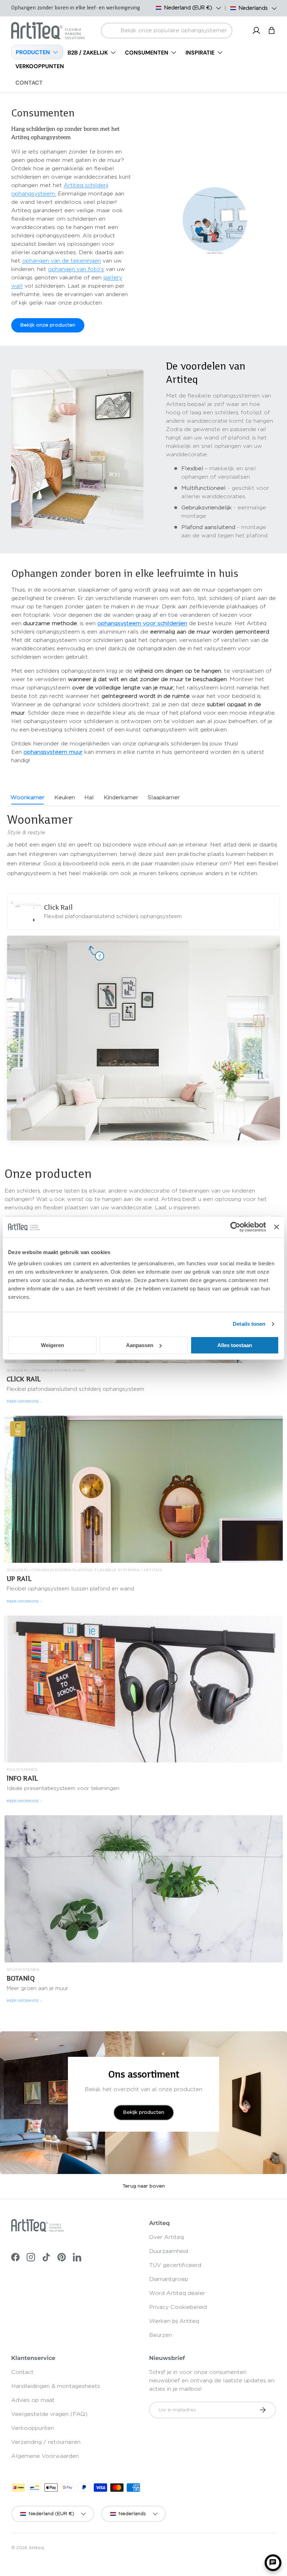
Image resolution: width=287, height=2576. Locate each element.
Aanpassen (140, 1345)
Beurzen (160, 2335)
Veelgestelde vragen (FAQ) (49, 2414)
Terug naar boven (144, 2186)
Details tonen (249, 1324)
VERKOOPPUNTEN (40, 66)
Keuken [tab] (65, 797)
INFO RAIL (22, 1778)
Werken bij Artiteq (174, 2321)
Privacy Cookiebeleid (178, 2307)
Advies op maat (33, 2400)
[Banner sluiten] (276, 1227)
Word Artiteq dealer (177, 2293)
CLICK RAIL (24, 1379)
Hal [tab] (89, 797)
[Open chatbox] (273, 2563)
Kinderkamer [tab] (121, 797)
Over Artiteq (166, 2237)
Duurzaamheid (169, 2251)
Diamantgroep (169, 2279)
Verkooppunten (33, 2428)
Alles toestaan (235, 1345)
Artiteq (36, 2548)
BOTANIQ (21, 1978)
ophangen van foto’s (76, 269)
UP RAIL (19, 1579)
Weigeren (52, 1345)
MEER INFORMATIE (24, 1402)
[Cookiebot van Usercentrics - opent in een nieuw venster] (235, 1227)
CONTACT (29, 83)
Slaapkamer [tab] (164, 797)
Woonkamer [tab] (27, 797)
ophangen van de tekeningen (61, 261)
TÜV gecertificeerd (175, 2265)
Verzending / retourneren (46, 2442)
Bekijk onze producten (48, 325)
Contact (22, 2372)
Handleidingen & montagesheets (56, 2386)
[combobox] (167, 31)
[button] (272, 30)
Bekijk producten (144, 2112)
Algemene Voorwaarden (45, 2456)
